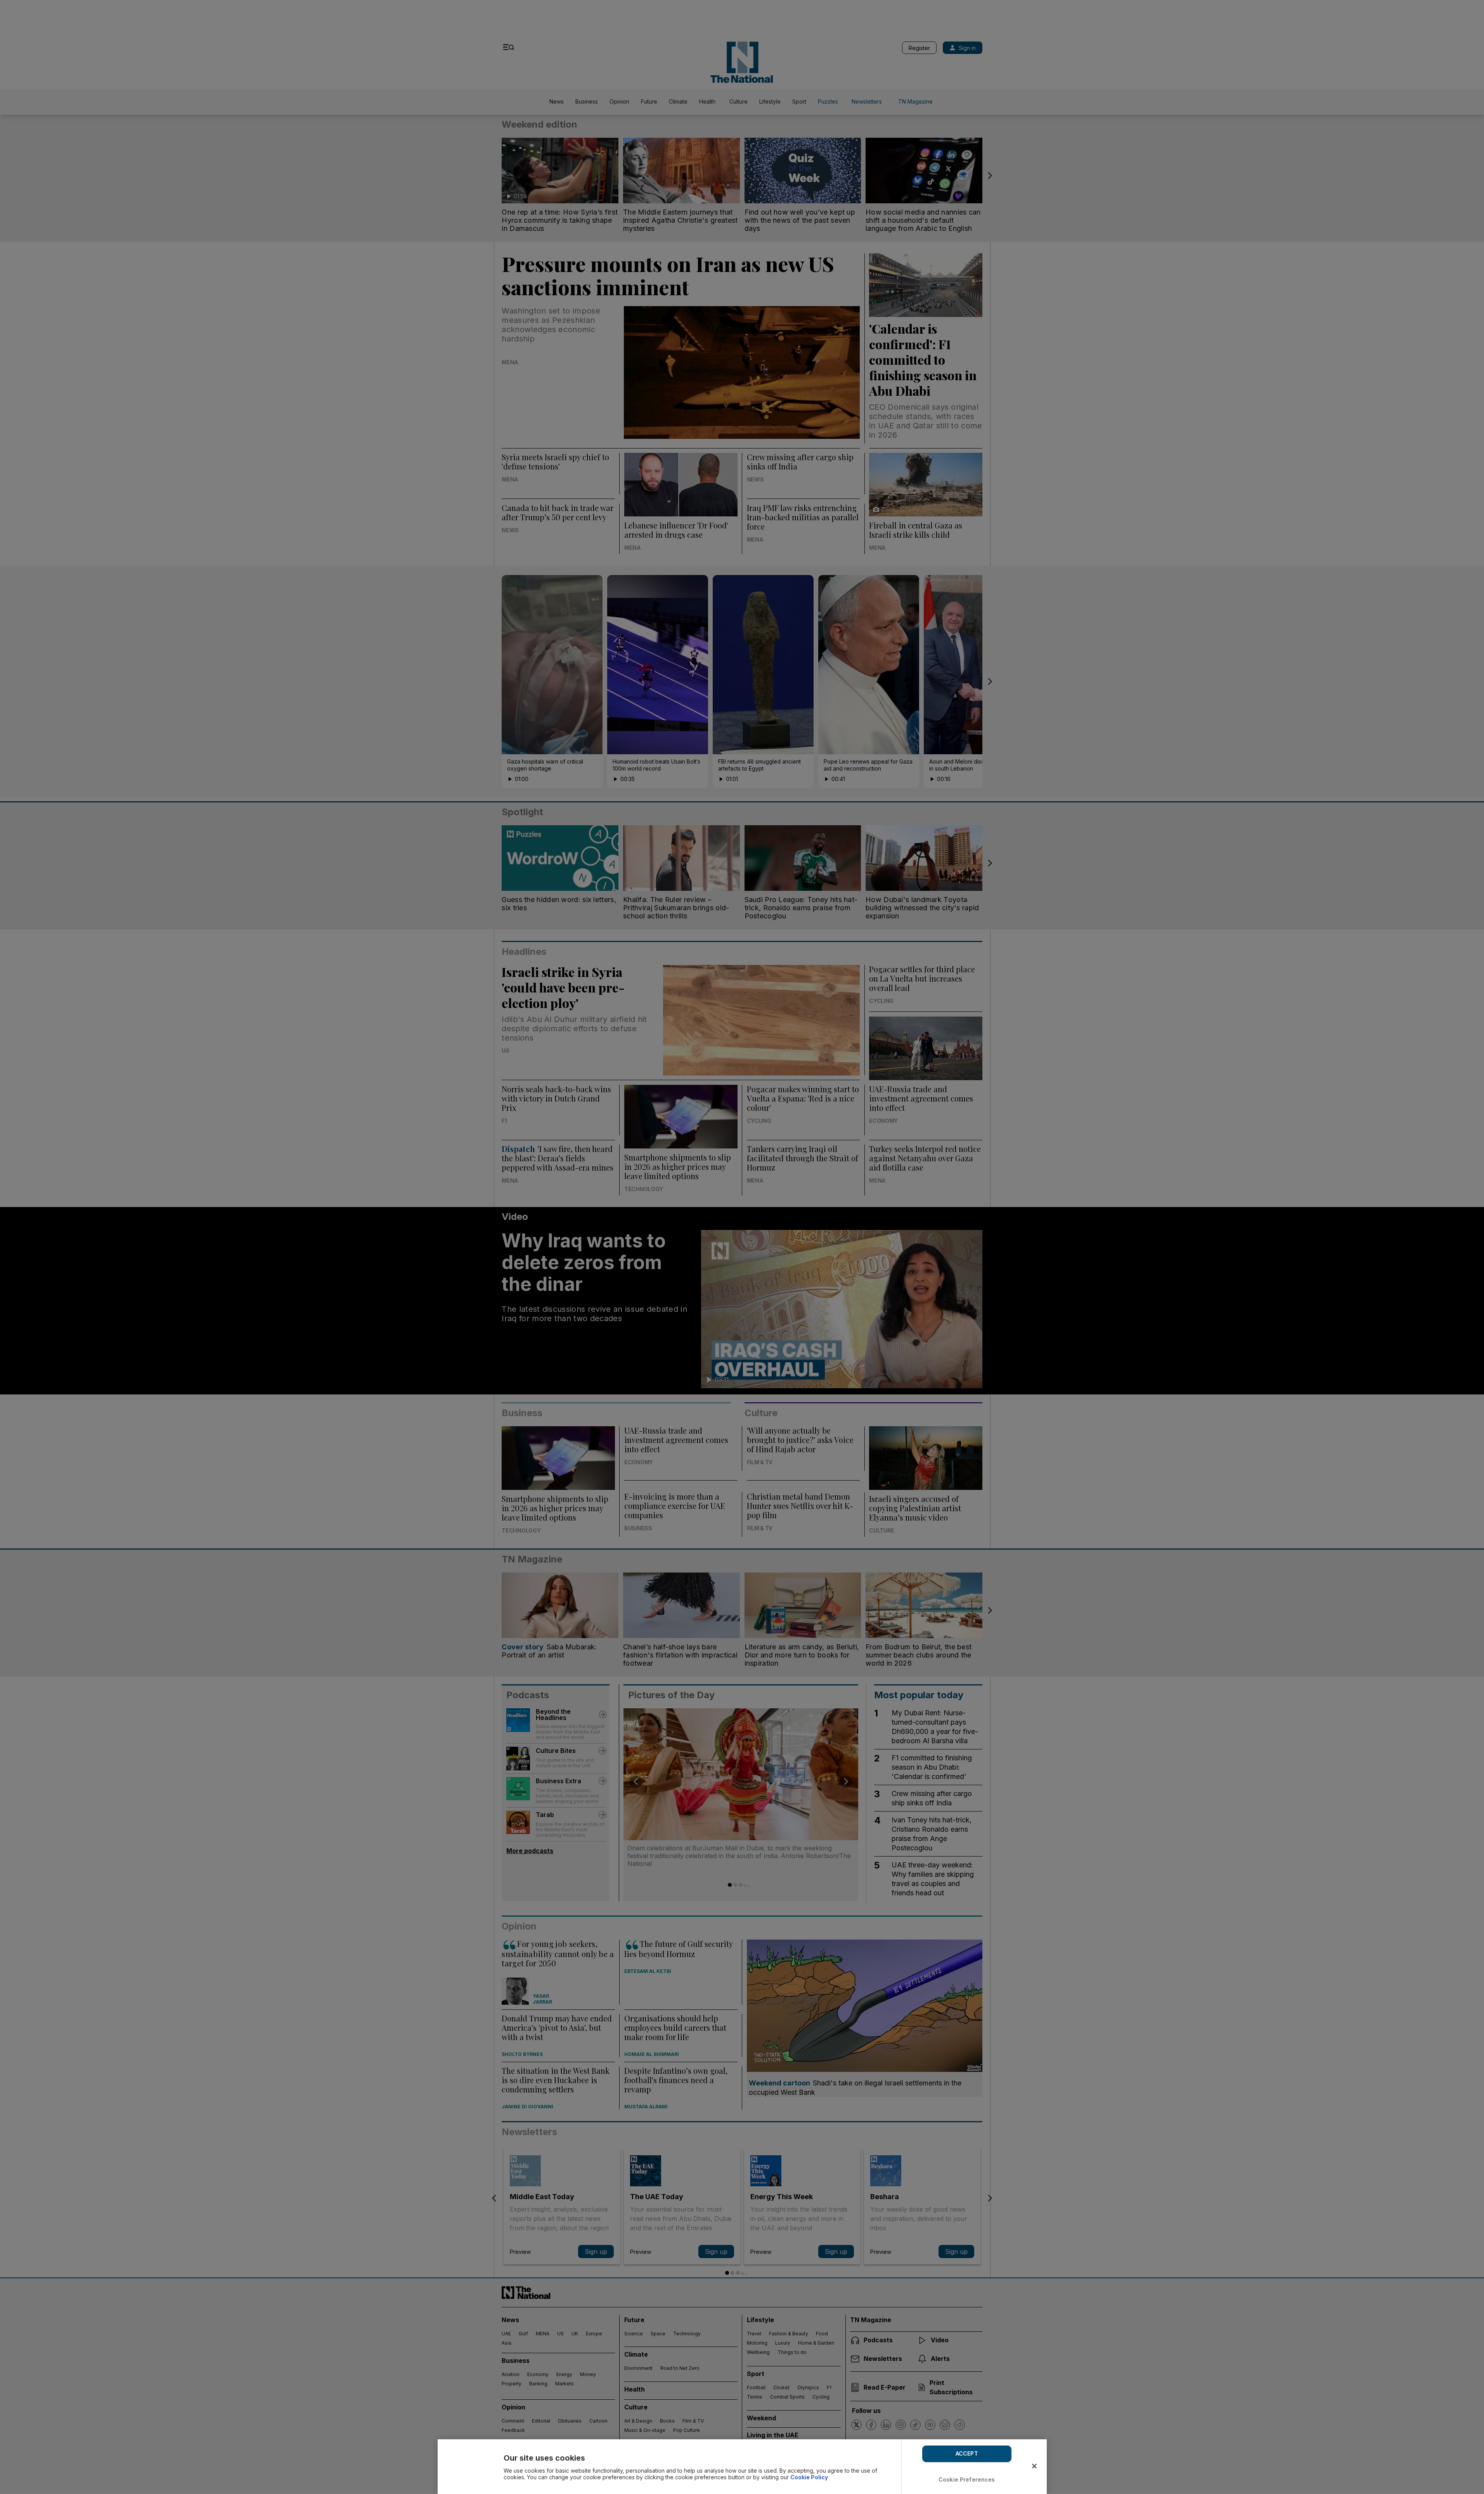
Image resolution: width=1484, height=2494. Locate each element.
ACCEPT (967, 2453)
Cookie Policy (809, 2477)
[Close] (1034, 2466)
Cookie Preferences (967, 2479)
